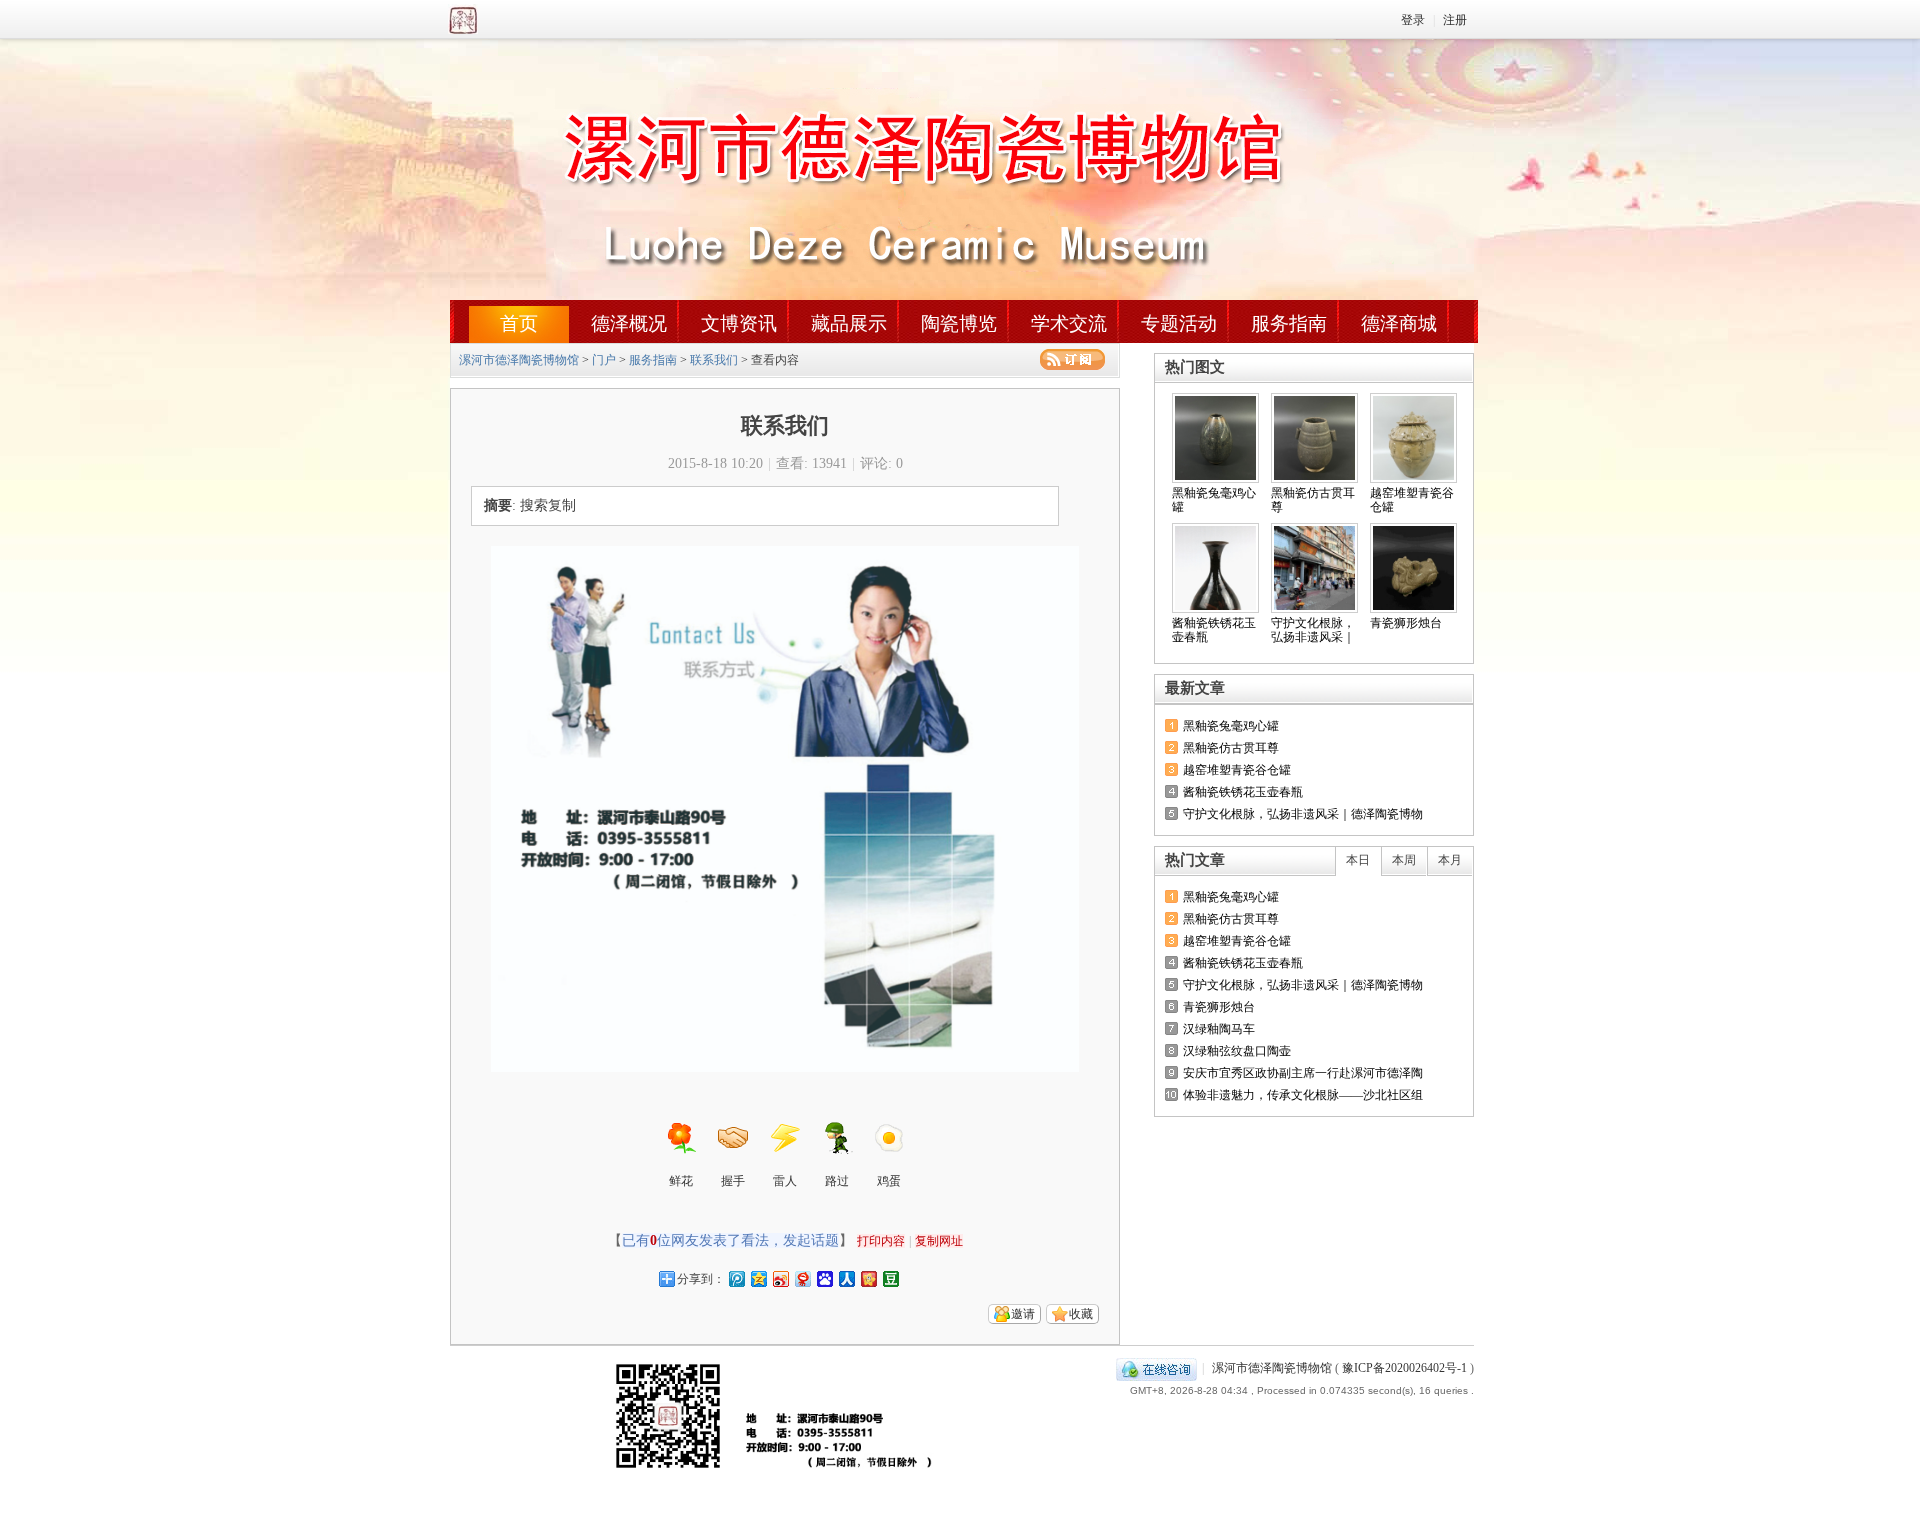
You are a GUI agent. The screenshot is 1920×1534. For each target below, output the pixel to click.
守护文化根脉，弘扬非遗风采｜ (1313, 630)
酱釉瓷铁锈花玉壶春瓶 (1243, 792)
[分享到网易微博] (802, 1278)
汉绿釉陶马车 (1219, 1029)
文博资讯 (739, 323)
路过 (837, 1181)
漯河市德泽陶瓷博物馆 (513, 19)
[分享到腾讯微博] (736, 1278)
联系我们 (714, 360)
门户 (604, 360)
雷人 (785, 1181)
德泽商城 (1399, 323)
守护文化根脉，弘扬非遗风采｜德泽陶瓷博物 (1303, 814)
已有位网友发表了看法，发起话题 (730, 1240)
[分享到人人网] (846, 1278)
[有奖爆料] (1402, 688)
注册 (1455, 20)
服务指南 (1289, 323)
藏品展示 (849, 323)
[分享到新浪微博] (780, 1278)
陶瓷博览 (959, 323)
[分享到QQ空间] (758, 1278)
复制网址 (939, 1241)
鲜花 (681, 1181)
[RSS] (1072, 359)
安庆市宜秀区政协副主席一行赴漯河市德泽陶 (1303, 1073)
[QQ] (1156, 1368)
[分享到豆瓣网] (890, 1278)
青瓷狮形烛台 (1406, 623)
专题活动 (1179, 323)
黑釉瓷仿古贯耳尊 (1231, 748)
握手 (733, 1181)
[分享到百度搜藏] (824, 1278)
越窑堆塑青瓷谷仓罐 (1237, 770)
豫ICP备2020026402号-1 (1404, 1368)
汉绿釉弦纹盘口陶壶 (1237, 1051)
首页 (519, 323)
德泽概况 (629, 323)
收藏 (1081, 1314)
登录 (1413, 20)
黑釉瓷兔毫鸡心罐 (1231, 726)
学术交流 (1069, 323)
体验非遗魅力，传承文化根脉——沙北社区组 (1303, 1095)
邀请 (1023, 1314)
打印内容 (881, 1241)
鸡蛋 (889, 1181)
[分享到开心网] (868, 1278)
